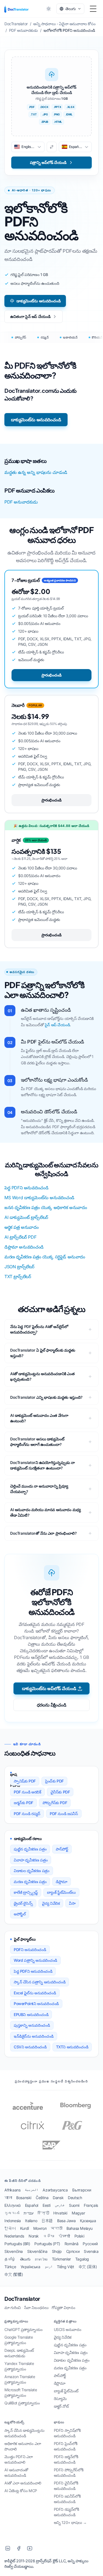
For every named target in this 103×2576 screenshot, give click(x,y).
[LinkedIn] (8, 2548)
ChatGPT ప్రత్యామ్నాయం (23, 2329)
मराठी (56, 2228)
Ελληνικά (12, 2205)
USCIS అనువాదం (68, 2329)
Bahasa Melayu (80, 2228)
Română (72, 2244)
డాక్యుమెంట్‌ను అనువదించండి (38, 301)
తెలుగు (25, 2259)
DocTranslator (22, 2299)
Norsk (34, 2236)
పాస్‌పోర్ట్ (62, 1849)
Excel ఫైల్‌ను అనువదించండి (35, 1993)
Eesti (47, 2205)
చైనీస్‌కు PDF (60, 1792)
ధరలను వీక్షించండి (51, 1705)
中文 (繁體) (14, 2274)
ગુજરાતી (12, 2213)
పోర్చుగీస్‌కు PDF (55, 1803)
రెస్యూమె (60, 2399)
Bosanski (24, 2198)
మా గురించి (13, 2308)
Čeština (42, 2198)
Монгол (40, 2228)
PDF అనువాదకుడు (21, 502)
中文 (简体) (88, 2267)
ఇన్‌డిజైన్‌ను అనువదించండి (34, 2036)
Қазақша (88, 2221)
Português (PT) (47, 2244)
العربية (31, 2190)
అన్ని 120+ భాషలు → (70, 2522)
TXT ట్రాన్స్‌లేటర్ (18, 1276)
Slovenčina (14, 2251)
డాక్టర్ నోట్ (61, 2406)
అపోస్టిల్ (20, 1914)
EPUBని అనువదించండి (31, 2015)
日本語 (47, 2221)
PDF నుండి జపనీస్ (64, 1814)
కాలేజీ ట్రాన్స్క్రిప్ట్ (26, 1892)
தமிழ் (10, 2259)
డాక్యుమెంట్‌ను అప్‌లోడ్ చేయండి (49, 1688)
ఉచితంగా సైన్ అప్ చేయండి (30, 316)
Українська (30, 2267)
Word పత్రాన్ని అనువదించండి (35, 1960)
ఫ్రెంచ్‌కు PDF (54, 1781)
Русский (90, 2244)
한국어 (10, 2228)
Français (91, 2205)
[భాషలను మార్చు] (52, 147)
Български (82, 2190)
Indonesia (12, 2221)
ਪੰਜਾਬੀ (64, 2236)
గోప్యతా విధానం (63, 2308)
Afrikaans (12, 2190)
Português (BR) (17, 2244)
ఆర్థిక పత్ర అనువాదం (22, 1227)
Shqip (57, 2251)
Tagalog (82, 2259)
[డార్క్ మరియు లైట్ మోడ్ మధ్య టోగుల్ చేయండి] (49, 9)
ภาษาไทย (41, 2259)
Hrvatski (60, 2213)
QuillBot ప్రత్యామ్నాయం (22, 2403)
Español (32, 2205)
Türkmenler (61, 2259)
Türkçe (10, 2267)
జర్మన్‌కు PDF (23, 1803)
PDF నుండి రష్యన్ (27, 1814)
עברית (28, 2213)
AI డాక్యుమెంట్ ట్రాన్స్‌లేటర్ (26, 1217)
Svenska (91, 2251)
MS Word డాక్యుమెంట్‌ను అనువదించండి (39, 1198)
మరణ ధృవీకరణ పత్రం (30, 1882)
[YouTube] (30, 2548)
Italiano (31, 2221)
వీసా (72, 1903)
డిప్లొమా (62, 1882)
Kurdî (24, 2228)
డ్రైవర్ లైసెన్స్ (23, 1903)
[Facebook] (19, 2548)
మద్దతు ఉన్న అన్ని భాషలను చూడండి (36, 472)
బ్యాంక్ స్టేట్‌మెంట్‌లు (61, 1892)
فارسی (60, 2205)
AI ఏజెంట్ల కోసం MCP (21, 2491)
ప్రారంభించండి (51, 675)
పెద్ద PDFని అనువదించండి (26, 1188)
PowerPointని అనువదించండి (36, 2004)
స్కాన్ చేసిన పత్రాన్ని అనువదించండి (40, 1982)
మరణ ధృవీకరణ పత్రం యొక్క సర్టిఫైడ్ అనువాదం (45, 1257)
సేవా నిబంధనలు (36, 2308)
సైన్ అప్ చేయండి (57, 1025)
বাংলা (8, 2198)
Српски (73, 2251)
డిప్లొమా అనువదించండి (24, 1247)
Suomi (74, 2205)
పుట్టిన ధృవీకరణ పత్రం (30, 1849)
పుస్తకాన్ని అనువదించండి (32, 2025)
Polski (79, 2236)
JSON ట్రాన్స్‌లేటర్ (19, 1267)
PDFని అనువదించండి (30, 1950)
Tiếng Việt (66, 2267)
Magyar (78, 2213)
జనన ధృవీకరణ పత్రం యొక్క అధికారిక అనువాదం (46, 1207)
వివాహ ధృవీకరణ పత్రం (31, 1860)
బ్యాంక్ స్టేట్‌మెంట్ (66, 2391)
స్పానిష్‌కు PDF (25, 1781)
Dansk (58, 2198)
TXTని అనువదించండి (72, 2047)
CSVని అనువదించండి (30, 2047)
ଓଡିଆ (49, 2236)
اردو (49, 2267)
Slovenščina (37, 2251)
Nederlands (14, 2236)
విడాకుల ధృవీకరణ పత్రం (32, 1871)
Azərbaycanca (55, 2190)
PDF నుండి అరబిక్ (27, 1792)
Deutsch (75, 2198)
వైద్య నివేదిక (51, 1903)
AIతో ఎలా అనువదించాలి (23, 2483)
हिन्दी (43, 2213)
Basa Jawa (66, 2221)
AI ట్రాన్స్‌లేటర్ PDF (20, 1237)
